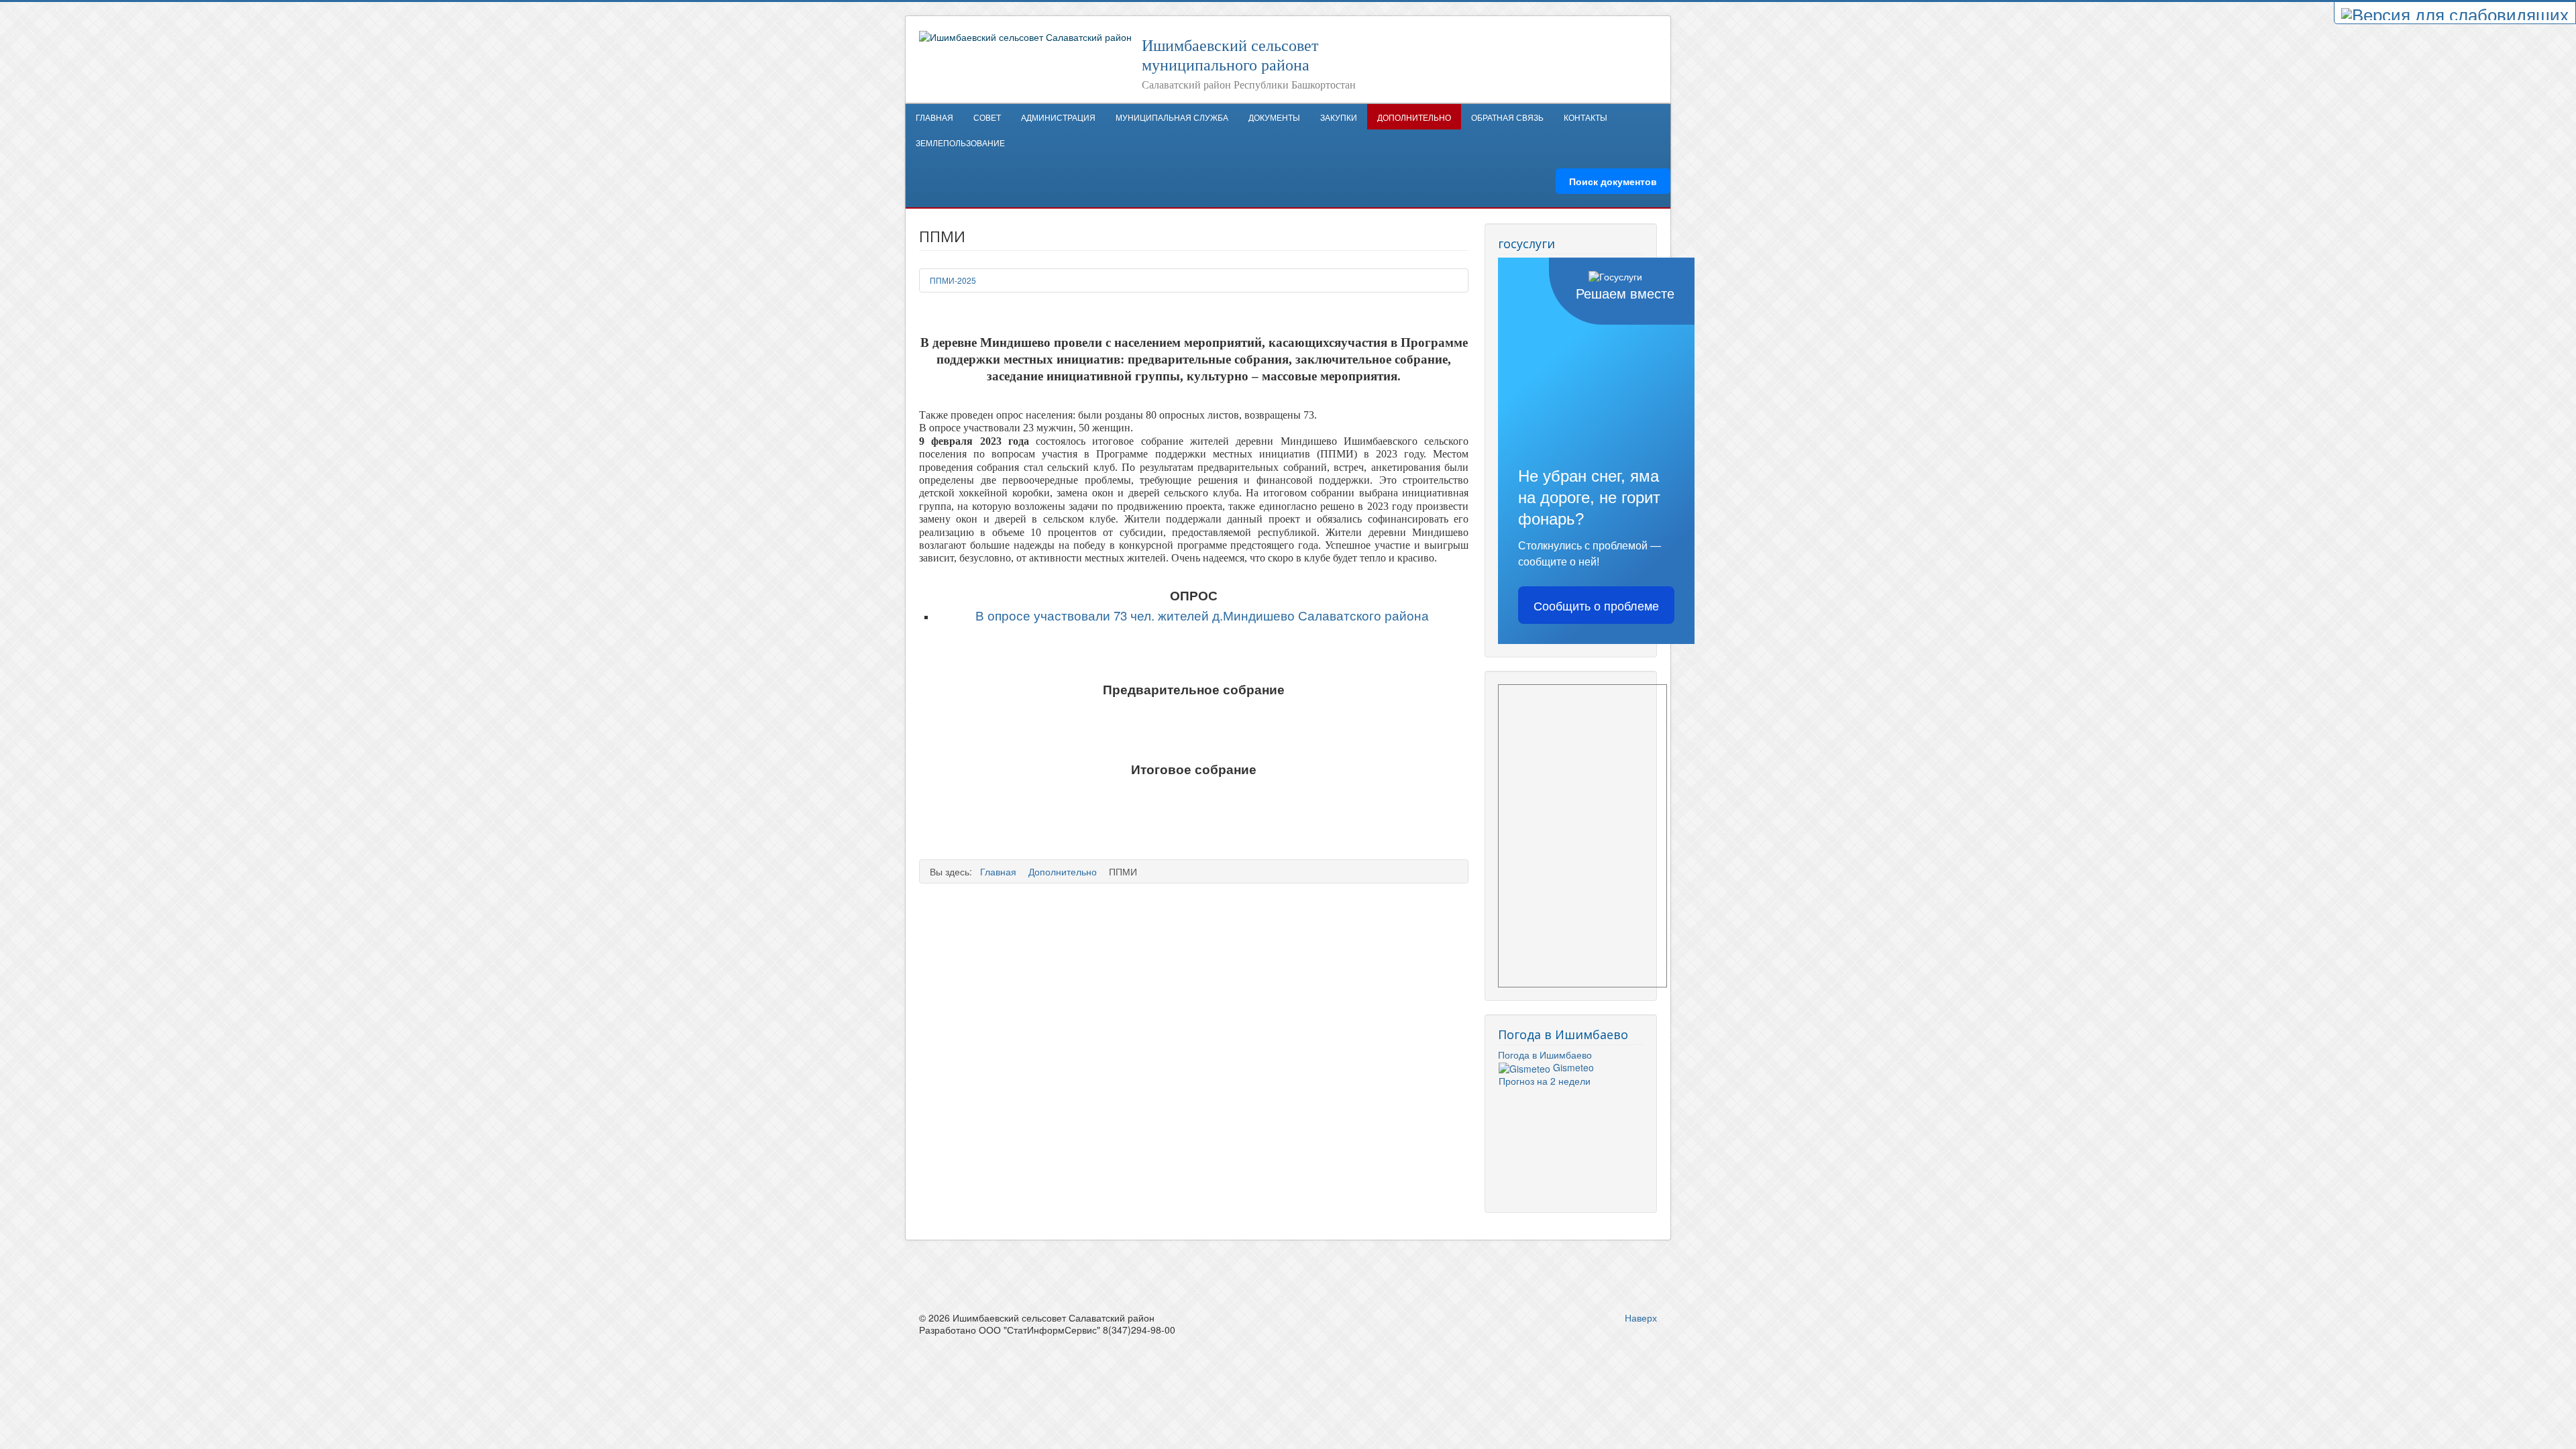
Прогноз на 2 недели (1545, 1081)
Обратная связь (1507, 117)
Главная (934, 117)
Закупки (1339, 117)
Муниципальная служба (1172, 117)
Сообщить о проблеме (1596, 605)
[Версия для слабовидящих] (2455, 13)
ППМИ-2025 (953, 280)
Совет (987, 117)
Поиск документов (1613, 181)
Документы (1274, 117)
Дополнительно (1414, 117)
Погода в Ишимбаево (1545, 1055)
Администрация (1058, 117)
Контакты (1586, 117)
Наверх (1641, 1318)
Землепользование (960, 143)
